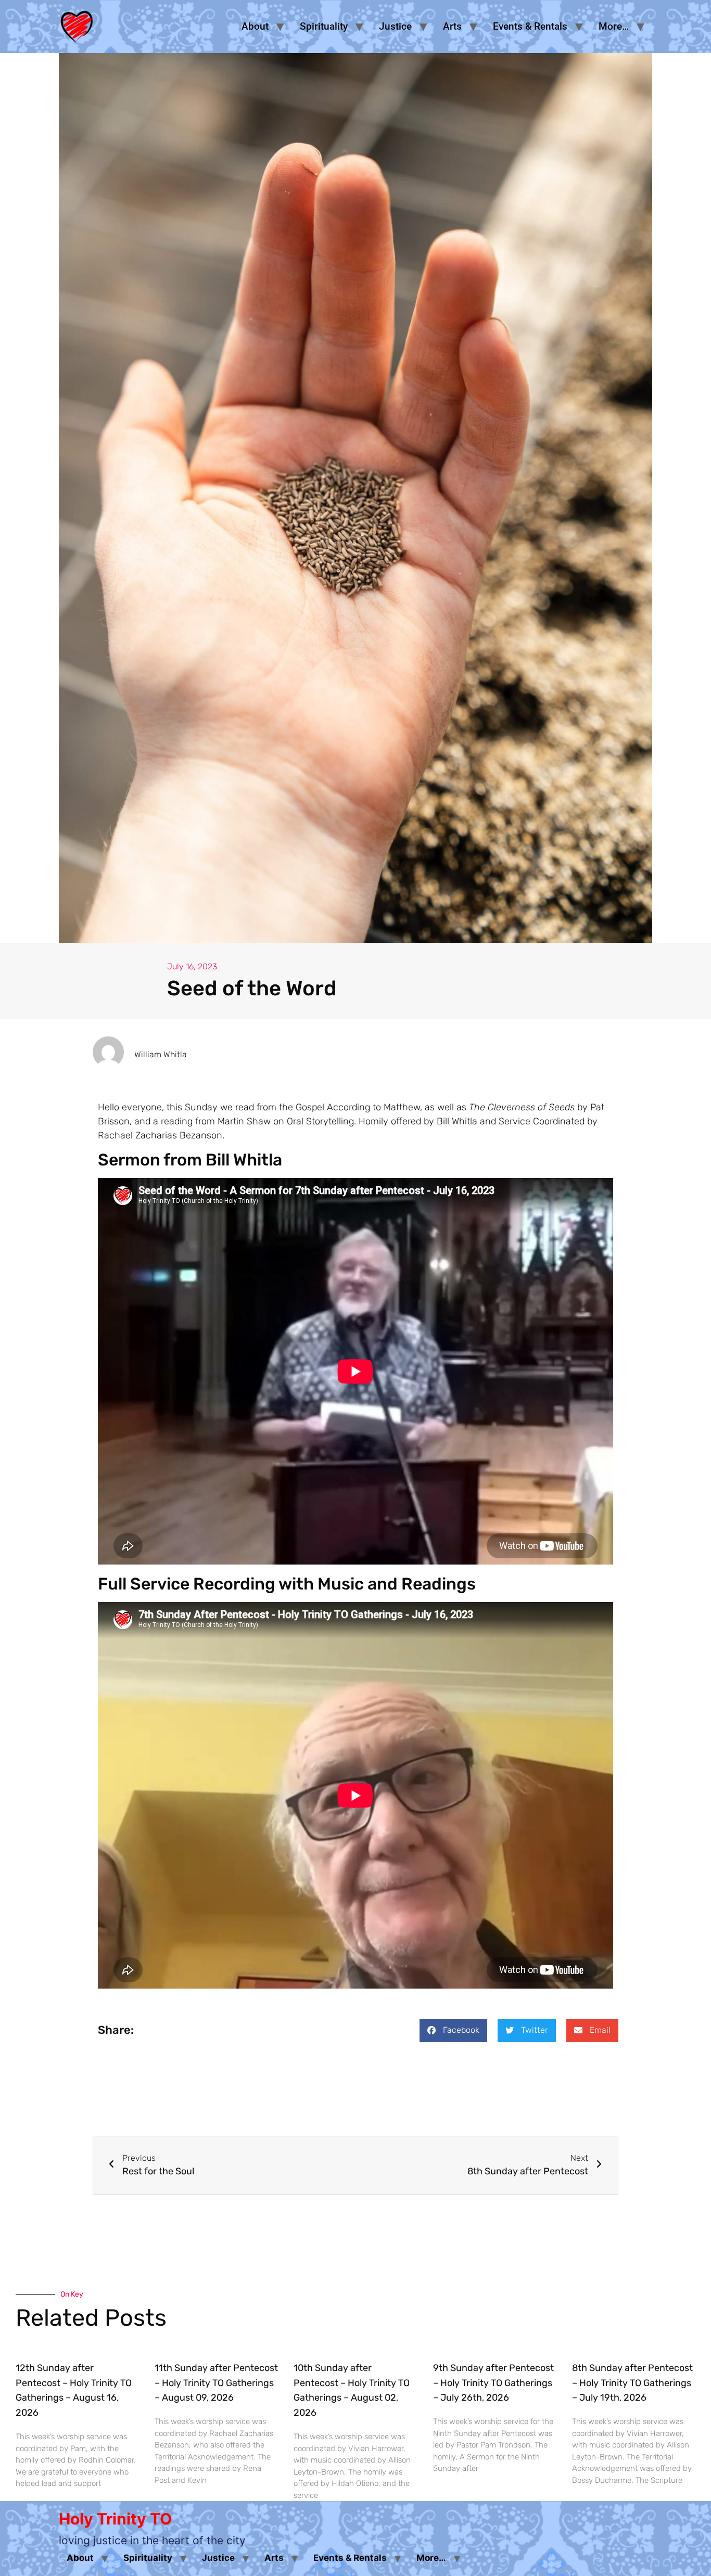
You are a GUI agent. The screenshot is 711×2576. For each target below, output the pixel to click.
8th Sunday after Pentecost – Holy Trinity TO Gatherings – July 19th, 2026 (632, 2383)
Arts (452, 26)
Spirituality (324, 26)
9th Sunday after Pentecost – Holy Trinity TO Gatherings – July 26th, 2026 (493, 2383)
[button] (453, 2030)
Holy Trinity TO (115, 2519)
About (255, 26)
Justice (395, 26)
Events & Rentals (530, 26)
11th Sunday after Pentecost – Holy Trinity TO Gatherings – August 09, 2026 (216, 2383)
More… (614, 26)
